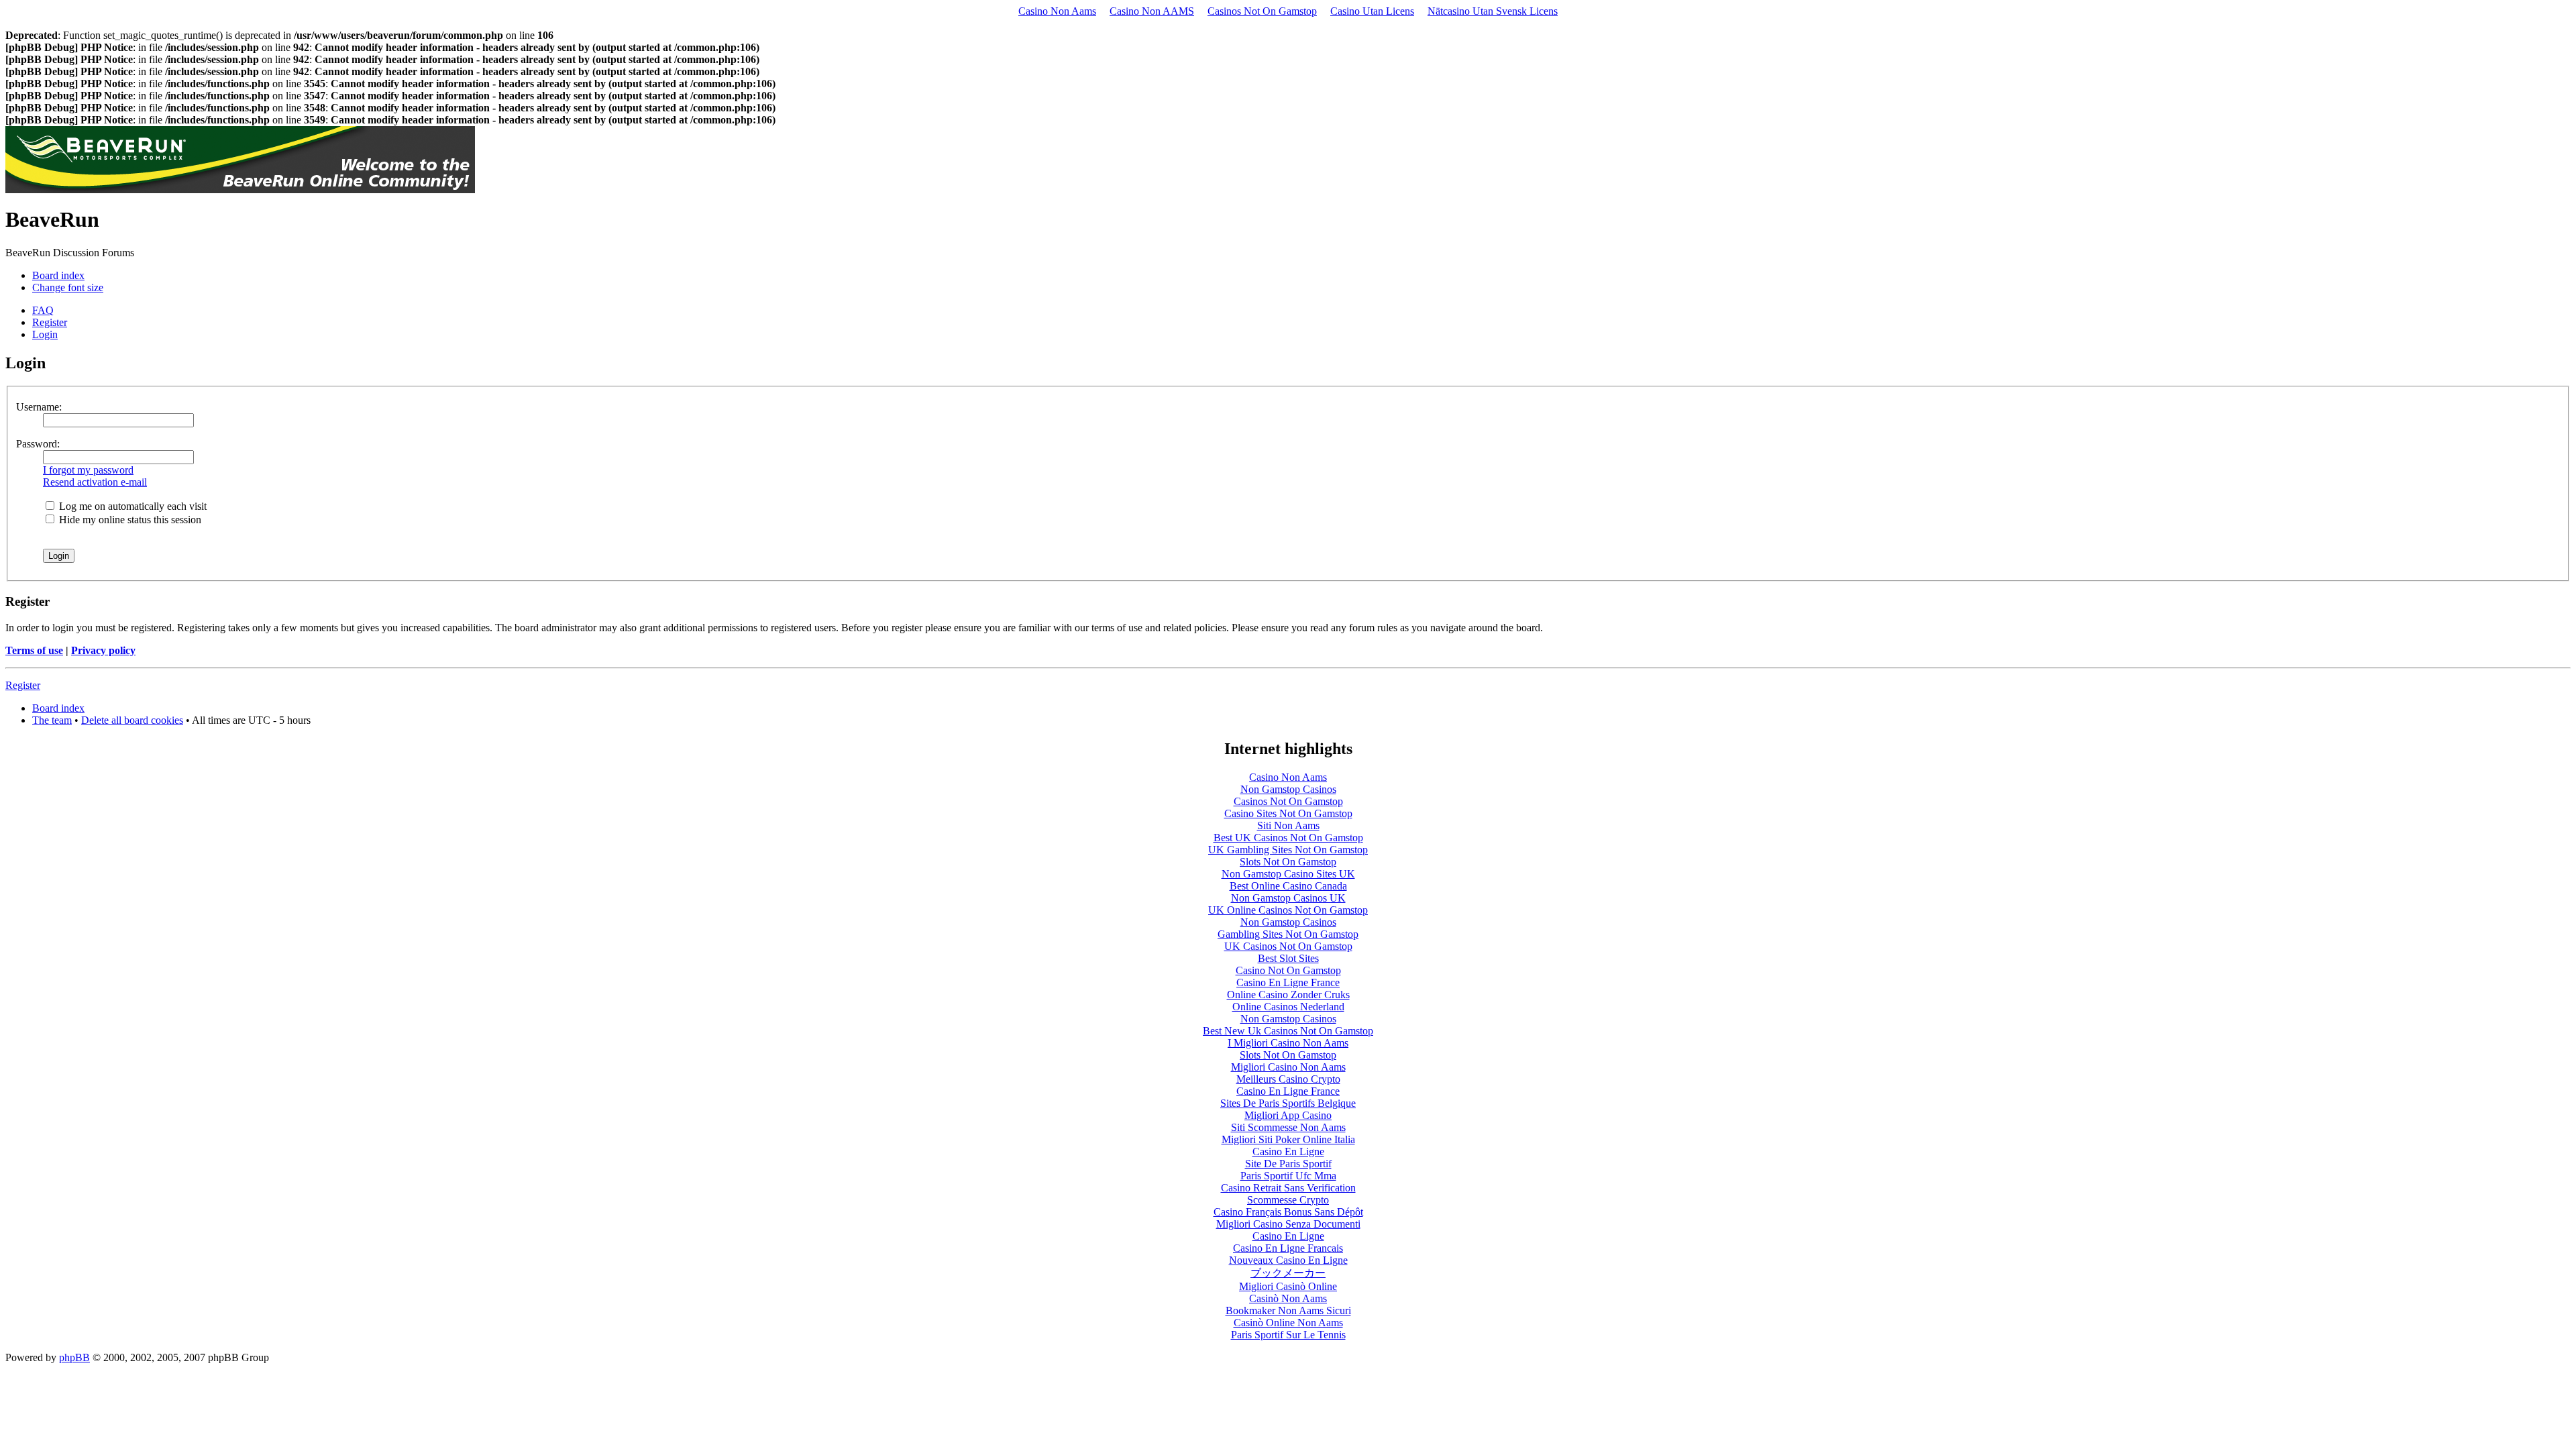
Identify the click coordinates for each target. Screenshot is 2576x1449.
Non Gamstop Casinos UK (1288, 898)
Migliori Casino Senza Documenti (1288, 1224)
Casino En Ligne (1288, 1151)
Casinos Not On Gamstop (1262, 11)
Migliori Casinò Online (1288, 1286)
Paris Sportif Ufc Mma (1288, 1176)
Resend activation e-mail (95, 482)
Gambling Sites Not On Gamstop (1288, 934)
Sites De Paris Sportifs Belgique (1288, 1103)
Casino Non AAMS (1152, 11)
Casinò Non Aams (1288, 1298)
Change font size (68, 287)
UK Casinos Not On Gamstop (1288, 946)
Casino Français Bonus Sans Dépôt (1288, 1212)
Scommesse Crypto (1288, 1200)
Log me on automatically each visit (131, 506)
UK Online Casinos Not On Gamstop (1288, 910)
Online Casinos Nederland (1288, 1007)
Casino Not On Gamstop (1288, 970)
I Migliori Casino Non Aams (1288, 1043)
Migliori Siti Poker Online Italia (1288, 1139)
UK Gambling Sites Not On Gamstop (1288, 850)
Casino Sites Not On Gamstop (1288, 813)
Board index (58, 275)
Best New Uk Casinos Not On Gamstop (1288, 1031)
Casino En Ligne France (1288, 982)
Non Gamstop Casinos (1288, 789)
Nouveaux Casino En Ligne (1288, 1260)
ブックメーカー (1288, 1273)
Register (50, 322)
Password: (38, 444)
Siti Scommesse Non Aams (1288, 1127)
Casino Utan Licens (1372, 11)
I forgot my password (88, 470)
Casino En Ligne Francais (1288, 1248)
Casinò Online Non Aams (1288, 1323)
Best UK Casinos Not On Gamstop (1288, 838)
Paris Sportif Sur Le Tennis (1288, 1335)
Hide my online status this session (129, 520)
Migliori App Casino (1288, 1115)
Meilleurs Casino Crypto (1288, 1079)
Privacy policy (103, 650)
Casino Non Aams (1057, 11)
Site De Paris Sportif (1288, 1164)
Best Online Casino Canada (1288, 886)
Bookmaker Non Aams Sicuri (1288, 1310)
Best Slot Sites (1288, 958)
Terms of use (34, 650)
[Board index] (240, 190)
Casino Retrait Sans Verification (1288, 1188)
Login (45, 334)
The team (52, 720)
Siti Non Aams (1288, 825)
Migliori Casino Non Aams (1288, 1067)
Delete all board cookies (132, 720)
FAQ (43, 310)
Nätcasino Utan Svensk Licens (1493, 11)
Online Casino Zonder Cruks (1288, 995)
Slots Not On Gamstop (1288, 862)
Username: (39, 407)
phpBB (74, 1357)
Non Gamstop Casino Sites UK (1288, 874)
